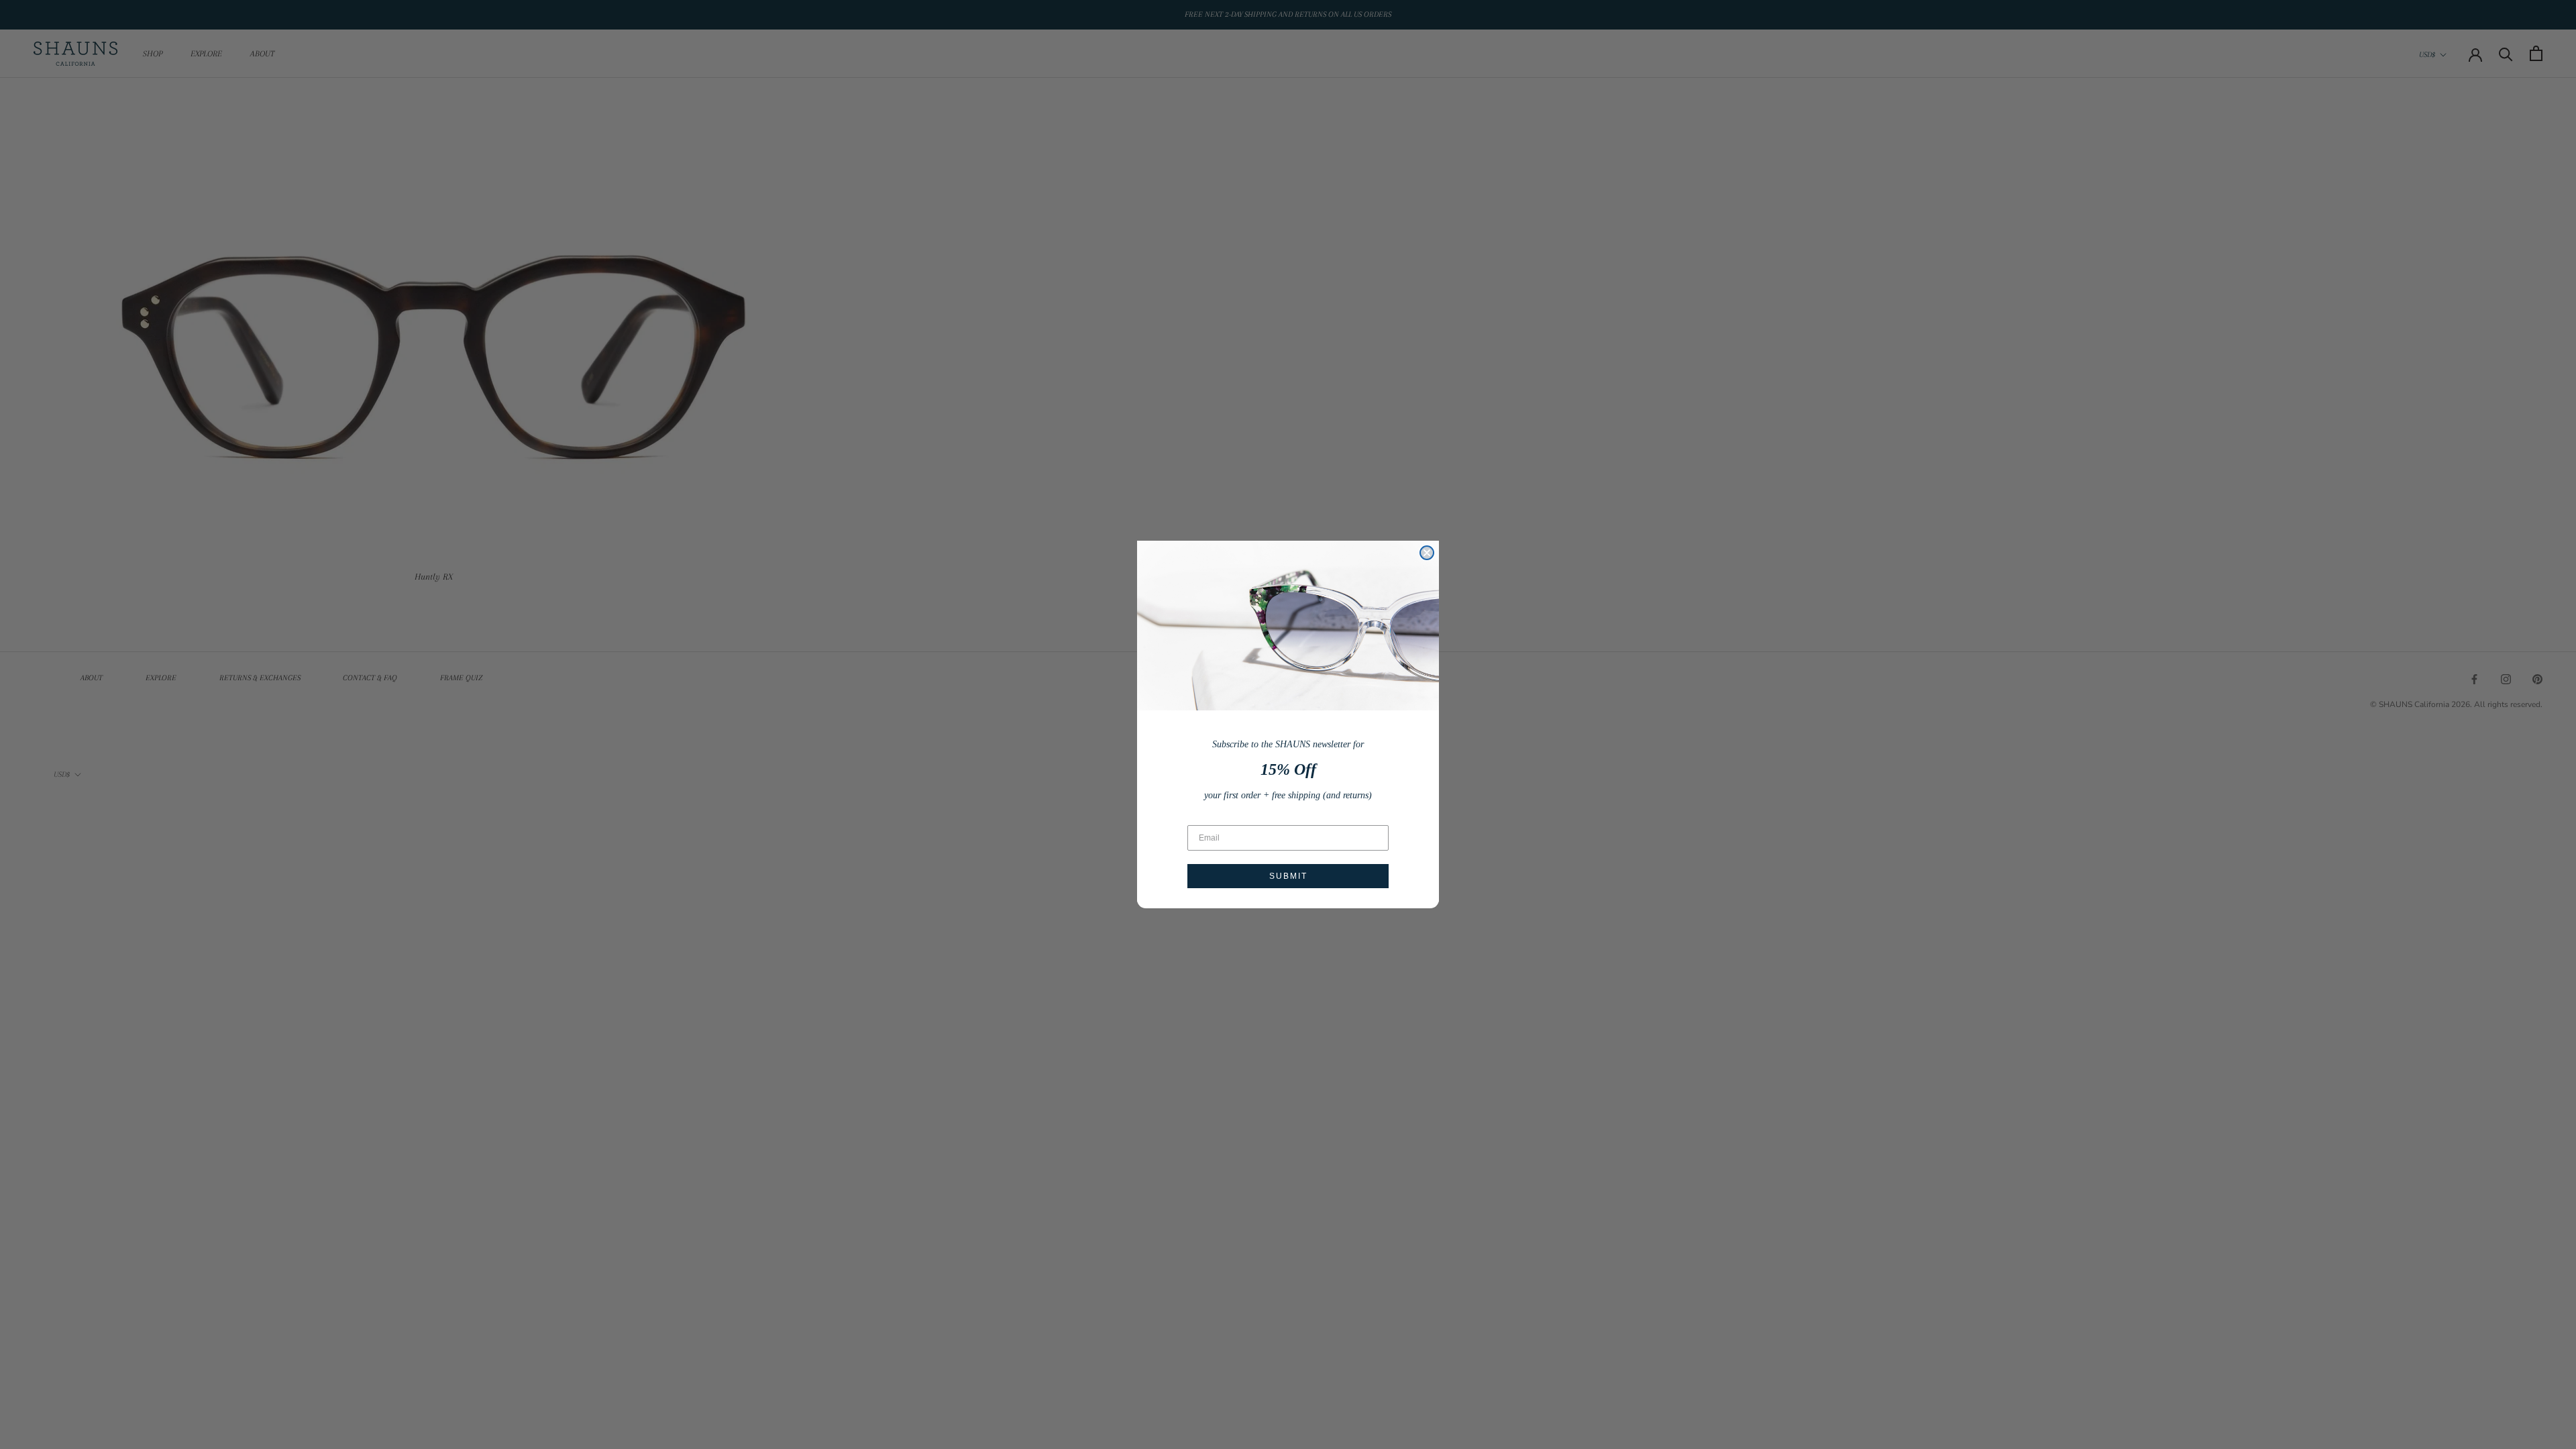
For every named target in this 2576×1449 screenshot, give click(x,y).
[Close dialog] (1427, 553)
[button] (1288, 626)
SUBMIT (1288, 876)
